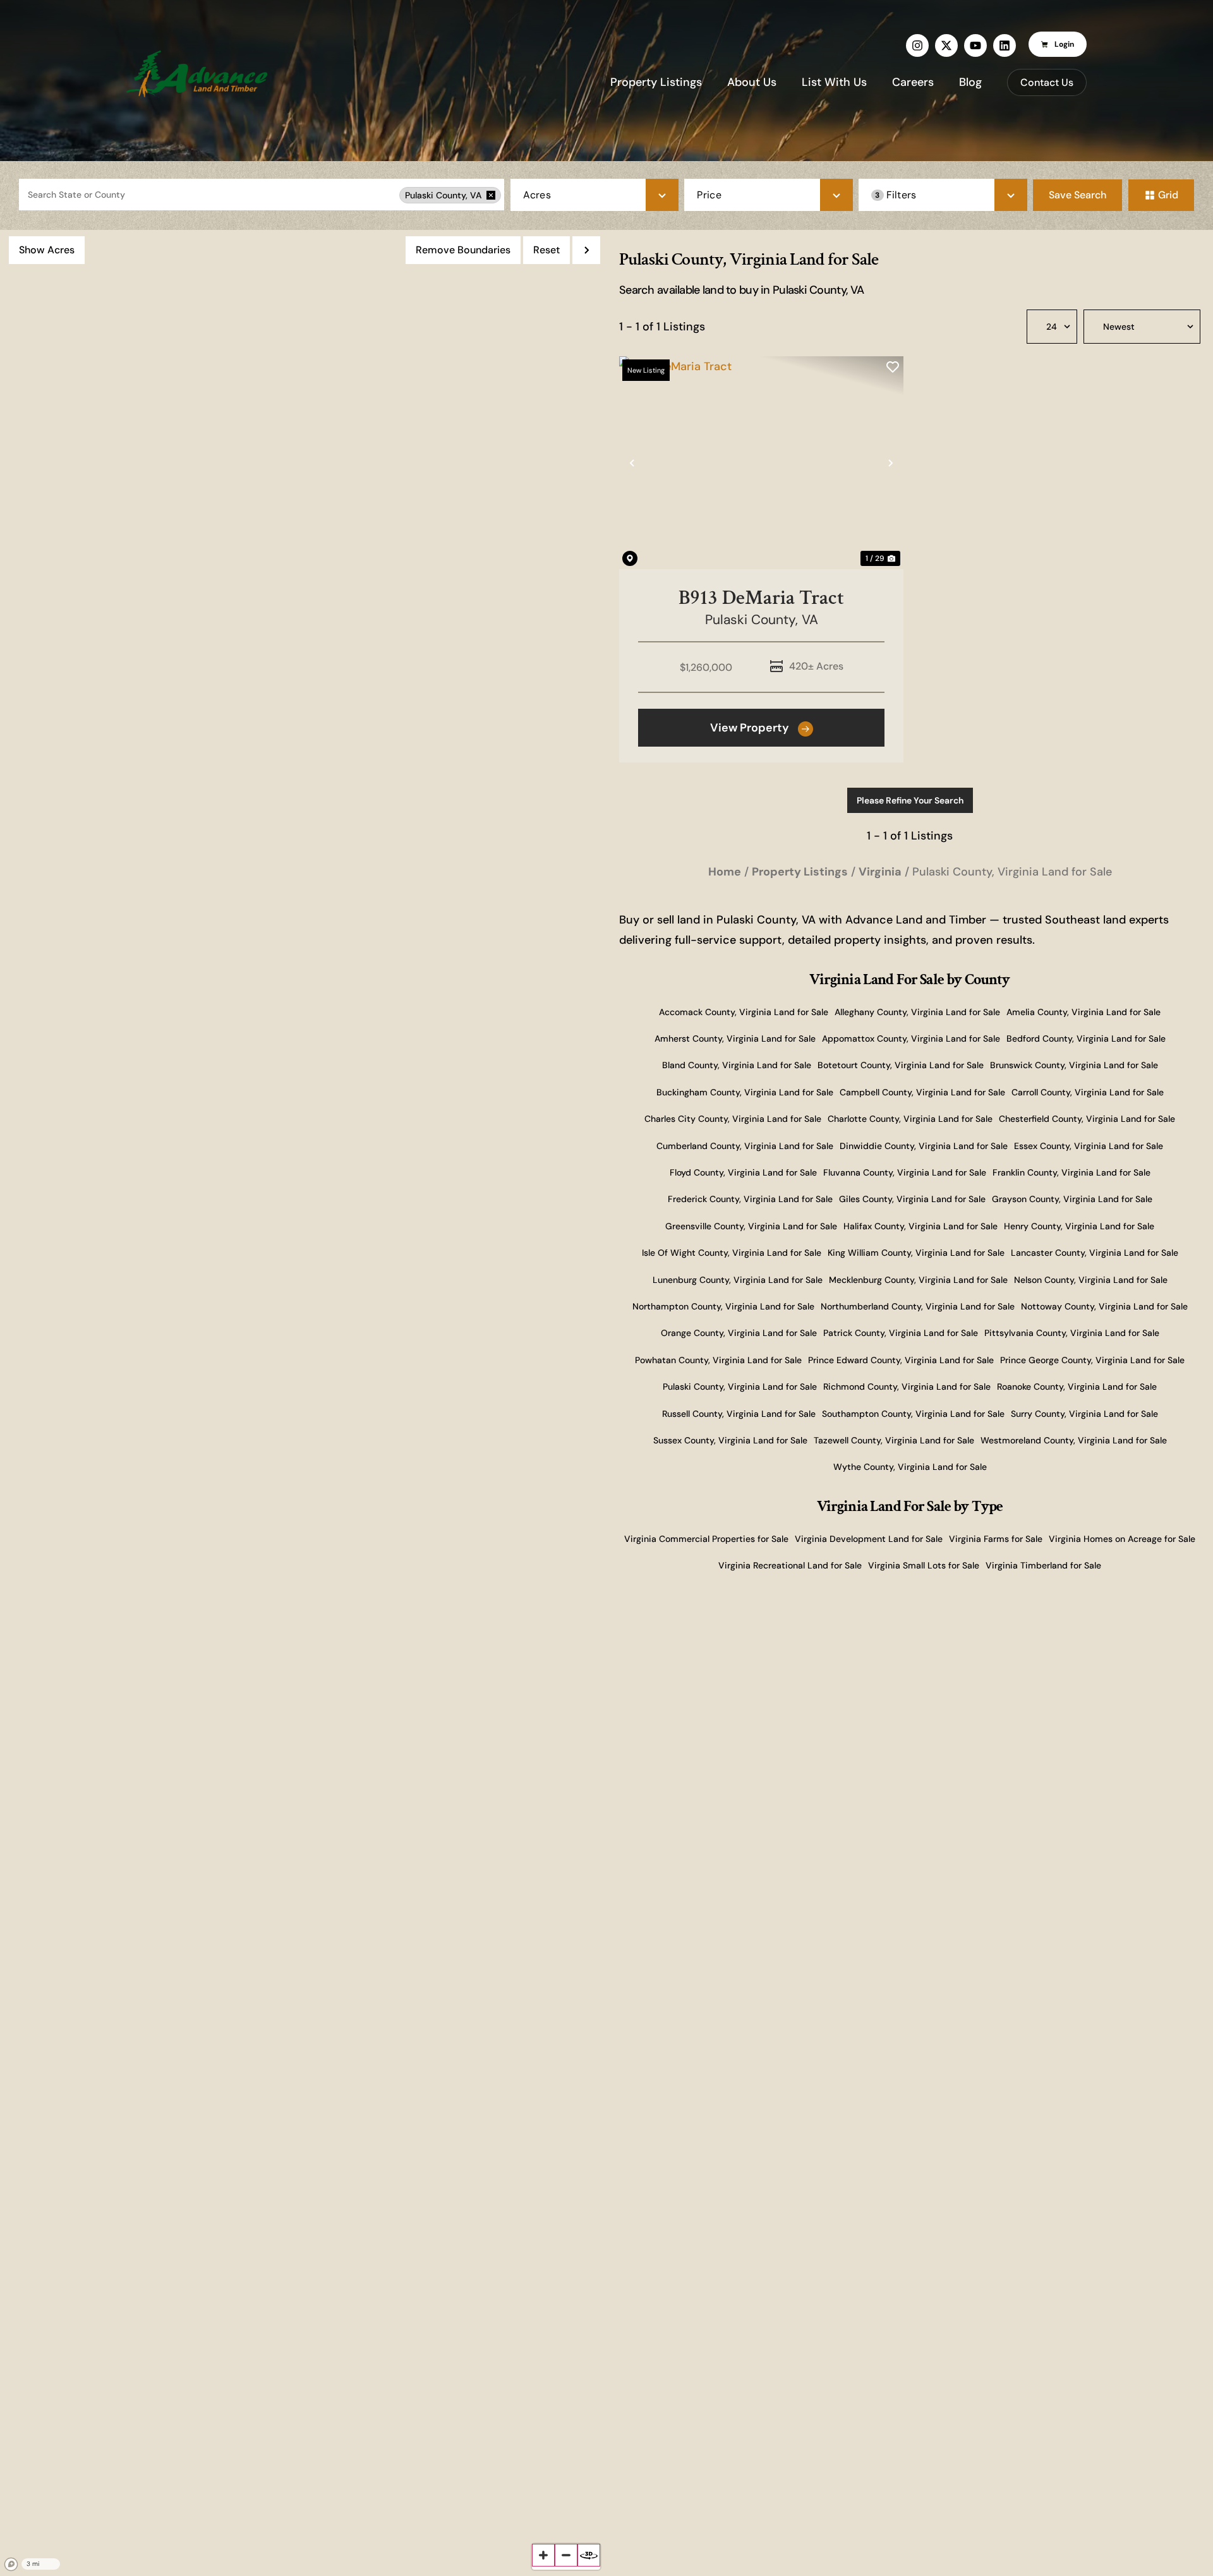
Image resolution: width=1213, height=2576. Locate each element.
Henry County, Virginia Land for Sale (1079, 1226)
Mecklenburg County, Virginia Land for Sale (918, 1280)
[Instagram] (917, 45)
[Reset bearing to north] (589, 2555)
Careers (913, 82)
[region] (303, 1403)
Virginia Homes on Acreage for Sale (1122, 1539)
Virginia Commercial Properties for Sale (706, 1539)
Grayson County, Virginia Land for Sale (1072, 1199)
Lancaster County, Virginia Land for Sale (1095, 1253)
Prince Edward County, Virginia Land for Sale (901, 1360)
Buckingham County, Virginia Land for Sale (745, 1092)
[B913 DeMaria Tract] (761, 463)
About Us (752, 82)
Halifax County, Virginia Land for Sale (920, 1226)
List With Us (834, 82)
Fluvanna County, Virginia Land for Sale (905, 1172)
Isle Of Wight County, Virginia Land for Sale (732, 1253)
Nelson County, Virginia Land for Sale (1091, 1280)
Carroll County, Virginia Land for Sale (1088, 1092)
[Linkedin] (1005, 45)
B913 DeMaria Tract (761, 598)
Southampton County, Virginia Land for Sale (913, 1414)
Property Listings (656, 82)
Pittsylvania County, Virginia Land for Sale (1072, 1333)
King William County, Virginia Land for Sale (916, 1253)
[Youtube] (975, 45)
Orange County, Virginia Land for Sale (739, 1333)
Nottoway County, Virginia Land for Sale (1104, 1306)
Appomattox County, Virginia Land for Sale (911, 1038)
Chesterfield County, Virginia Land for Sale (1087, 1119)
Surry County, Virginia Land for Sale (1084, 1414)
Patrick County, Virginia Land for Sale (901, 1333)
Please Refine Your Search (910, 800)
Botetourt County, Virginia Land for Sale (901, 1065)
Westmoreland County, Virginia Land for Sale (1074, 1440)
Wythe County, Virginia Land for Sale (910, 1467)
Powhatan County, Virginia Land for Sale (718, 1360)
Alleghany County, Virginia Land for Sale (917, 1012)
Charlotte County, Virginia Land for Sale (910, 1119)
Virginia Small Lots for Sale (924, 1565)
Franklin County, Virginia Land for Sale (1071, 1172)
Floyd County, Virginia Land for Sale (743, 1172)
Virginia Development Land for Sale (869, 1539)
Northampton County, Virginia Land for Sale (723, 1306)
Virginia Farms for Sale (996, 1539)
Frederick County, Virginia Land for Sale (750, 1199)
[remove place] (491, 195)
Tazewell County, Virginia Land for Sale (894, 1440)
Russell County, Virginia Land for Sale (739, 1414)
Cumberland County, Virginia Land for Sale (745, 1146)
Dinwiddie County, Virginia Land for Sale (924, 1146)
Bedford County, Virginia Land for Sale (1086, 1038)
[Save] (893, 367)
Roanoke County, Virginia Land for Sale (1077, 1387)
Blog (970, 82)
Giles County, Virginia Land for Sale (912, 1199)
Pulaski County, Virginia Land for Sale (740, 1387)
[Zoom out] (566, 2555)
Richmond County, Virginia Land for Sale (907, 1387)
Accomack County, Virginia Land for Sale (744, 1012)
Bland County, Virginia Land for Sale (737, 1065)
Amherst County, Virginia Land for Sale (735, 1038)
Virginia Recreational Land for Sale (790, 1565)
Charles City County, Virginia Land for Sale (733, 1119)
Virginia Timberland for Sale (1043, 1565)
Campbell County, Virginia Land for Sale (922, 1092)
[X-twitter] (946, 45)
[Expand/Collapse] (586, 250)
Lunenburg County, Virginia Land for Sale (738, 1280)
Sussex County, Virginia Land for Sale (730, 1440)
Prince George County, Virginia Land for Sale (1092, 1360)
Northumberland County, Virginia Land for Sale (918, 1306)
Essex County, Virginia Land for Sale (1089, 1146)
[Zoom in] (543, 2555)
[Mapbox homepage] (11, 2565)
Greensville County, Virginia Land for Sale (751, 1226)
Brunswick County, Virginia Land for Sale (1074, 1065)
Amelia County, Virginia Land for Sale (1083, 1012)
